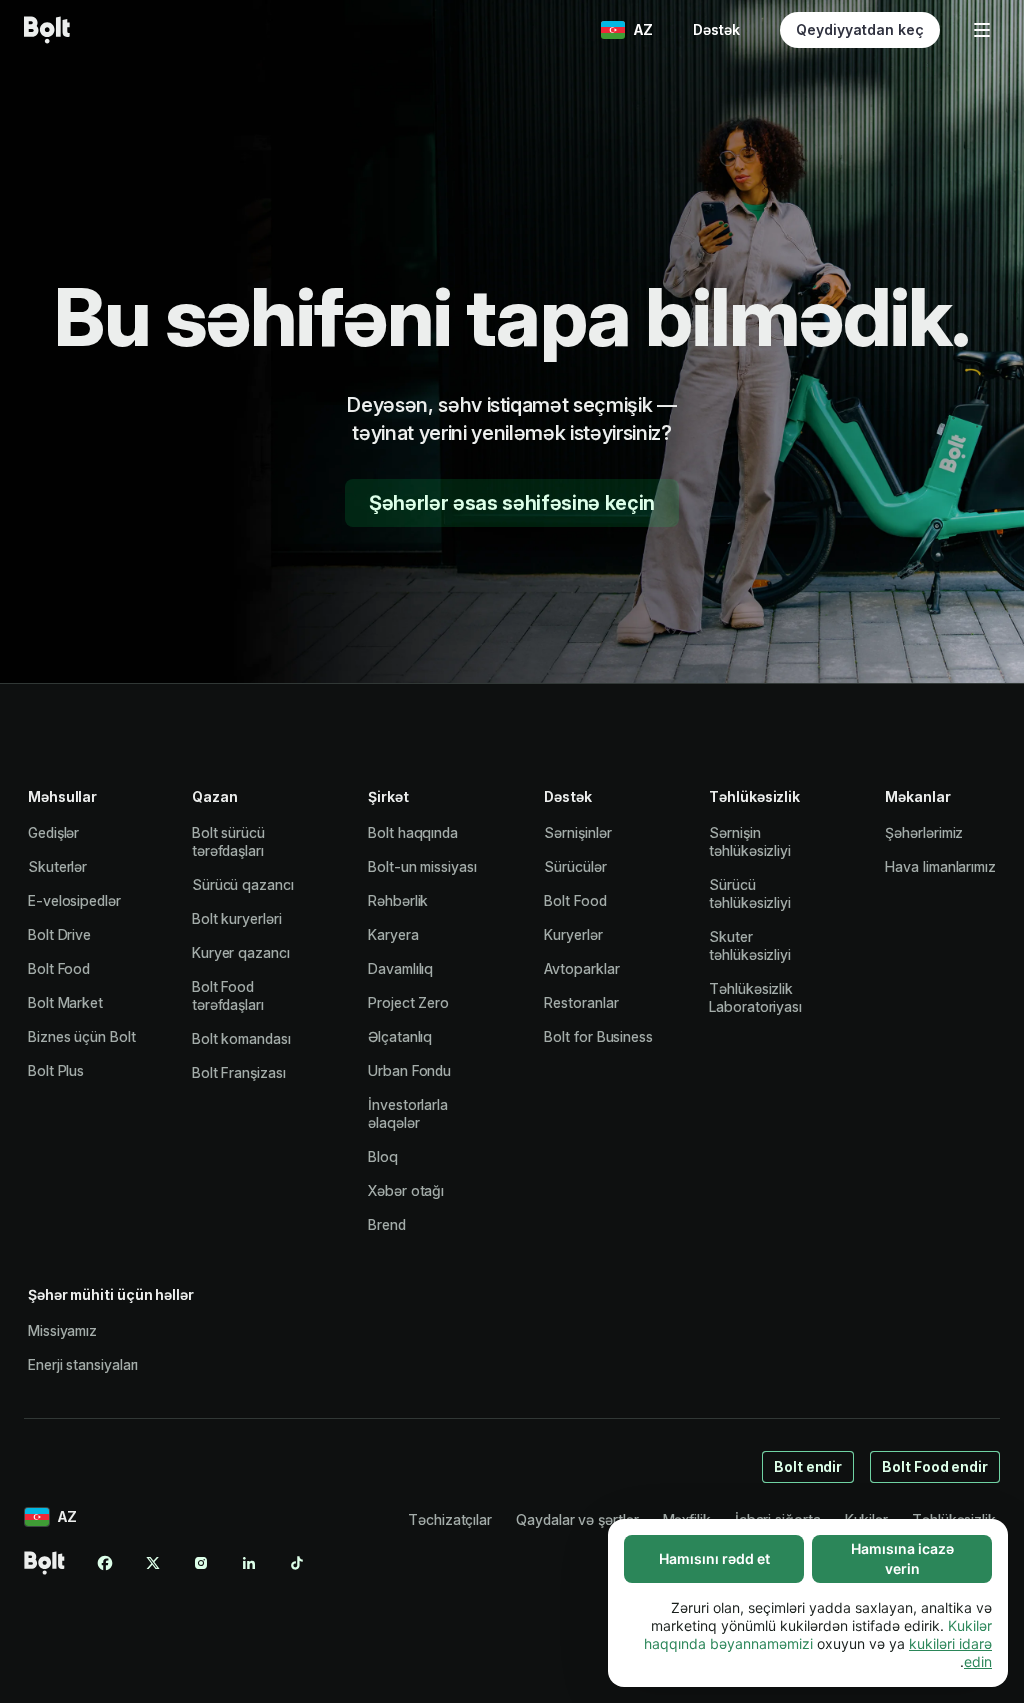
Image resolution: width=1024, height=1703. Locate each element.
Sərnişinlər (577, 832)
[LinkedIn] (249, 1563)
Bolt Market (65, 1002)
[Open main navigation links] (982, 30)
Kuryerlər (573, 934)
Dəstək (716, 29)
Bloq (383, 1156)
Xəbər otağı (406, 1190)
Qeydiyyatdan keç (860, 29)
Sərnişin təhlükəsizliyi (750, 841)
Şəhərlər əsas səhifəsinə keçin (512, 503)
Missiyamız (62, 1330)
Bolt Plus (56, 1070)
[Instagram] (201, 1563)
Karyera (393, 934)
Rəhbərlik (398, 900)
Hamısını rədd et (714, 1558)
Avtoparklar (581, 968)
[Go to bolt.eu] (47, 30)
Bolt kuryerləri (237, 918)
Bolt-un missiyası (422, 866)
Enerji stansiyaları (83, 1364)
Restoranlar (581, 1002)
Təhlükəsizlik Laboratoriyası (755, 997)
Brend (387, 1224)
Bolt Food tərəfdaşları (228, 995)
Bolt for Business (598, 1036)
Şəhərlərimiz (924, 832)
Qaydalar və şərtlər (577, 1519)
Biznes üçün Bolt (82, 1036)
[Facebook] (105, 1563)
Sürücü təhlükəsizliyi (750, 893)
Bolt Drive (59, 934)
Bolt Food (59, 968)
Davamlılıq (400, 968)
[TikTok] (297, 1563)
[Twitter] (153, 1563)
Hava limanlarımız (940, 866)
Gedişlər (53, 832)
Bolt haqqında (413, 832)
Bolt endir (808, 1466)
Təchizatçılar (450, 1519)
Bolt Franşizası (239, 1072)
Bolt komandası (241, 1038)
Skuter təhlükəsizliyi (750, 945)
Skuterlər (57, 866)
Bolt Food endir (935, 1466)
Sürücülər (575, 866)
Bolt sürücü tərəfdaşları (228, 841)
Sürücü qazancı (243, 884)
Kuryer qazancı (241, 952)
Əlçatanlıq (400, 1036)
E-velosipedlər (74, 900)
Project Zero (408, 1002)
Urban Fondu (409, 1070)
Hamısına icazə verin (902, 1558)
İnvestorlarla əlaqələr (408, 1113)
